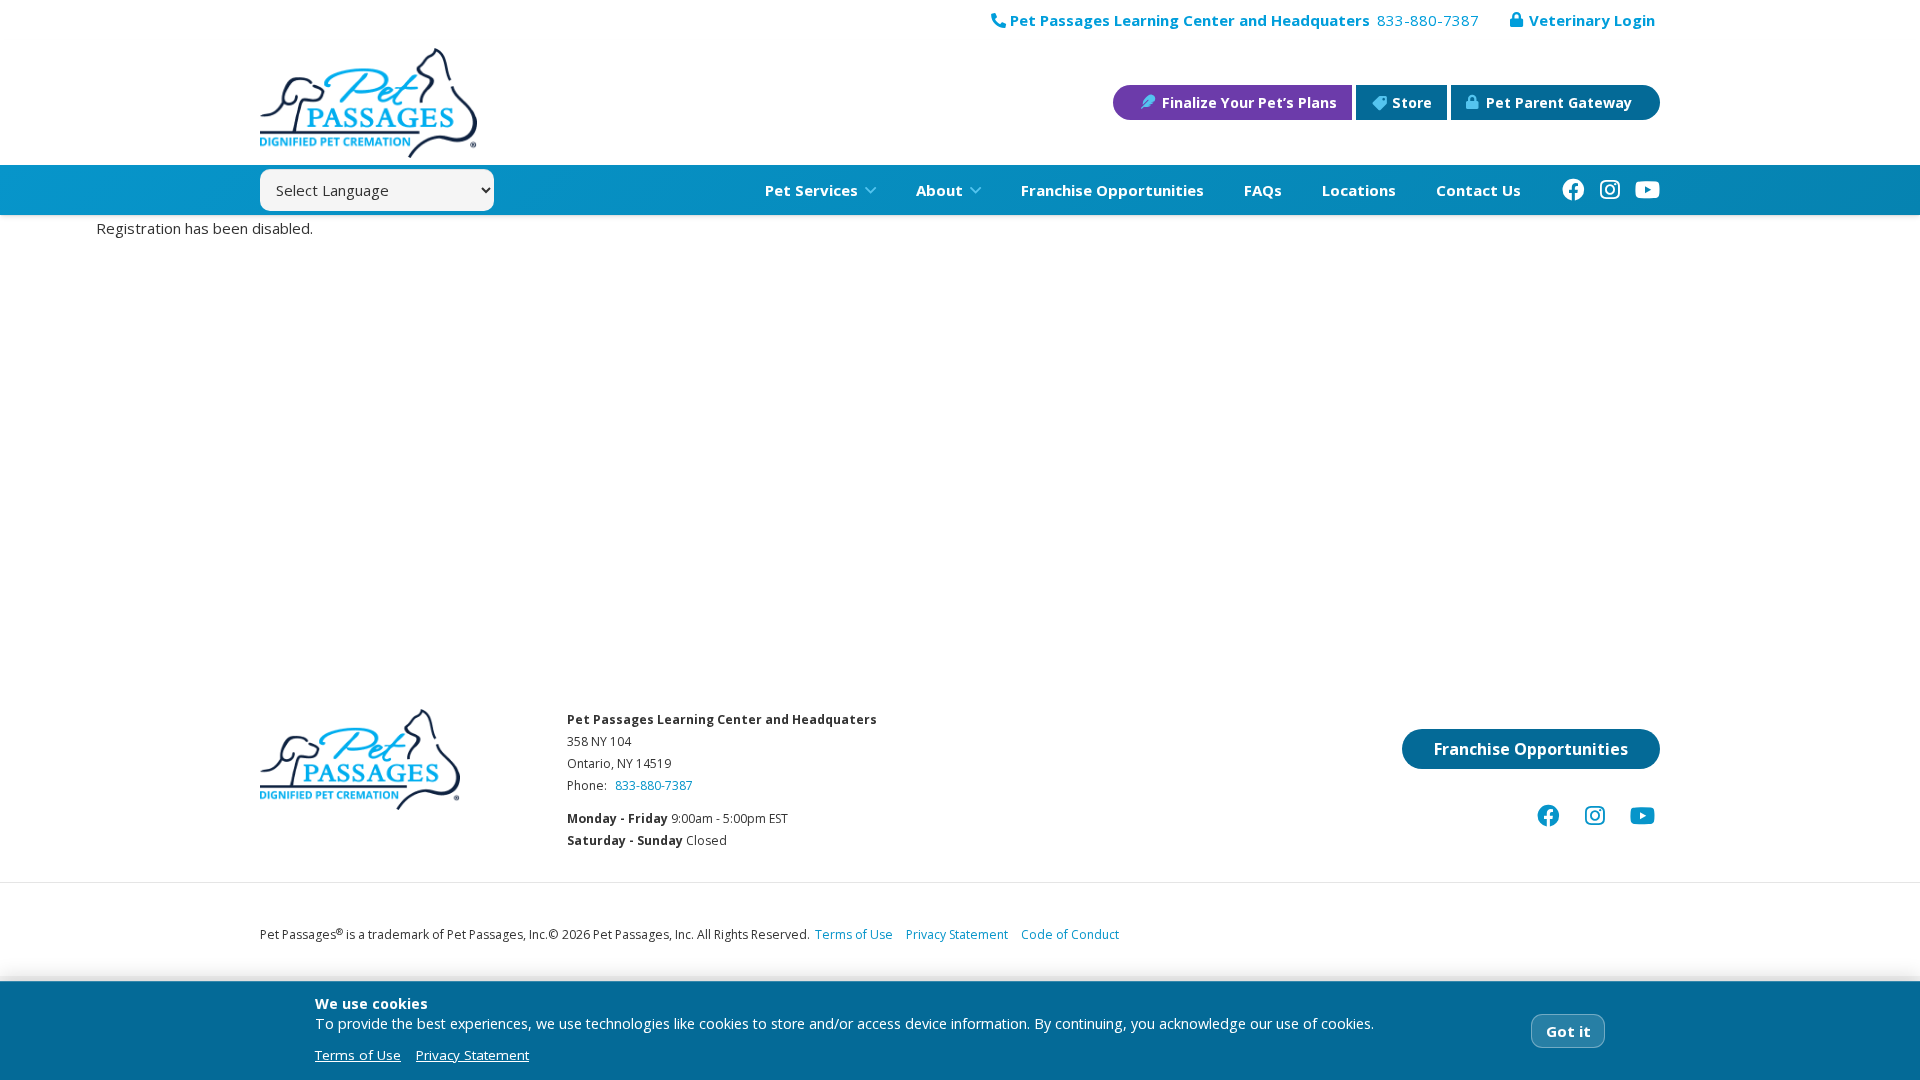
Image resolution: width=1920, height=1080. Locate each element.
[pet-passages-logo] (368, 103)
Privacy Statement (957, 934)
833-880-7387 (654, 785)
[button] (867, 190)
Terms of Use (854, 934)
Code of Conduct (1070, 934)
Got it (1568, 1031)
